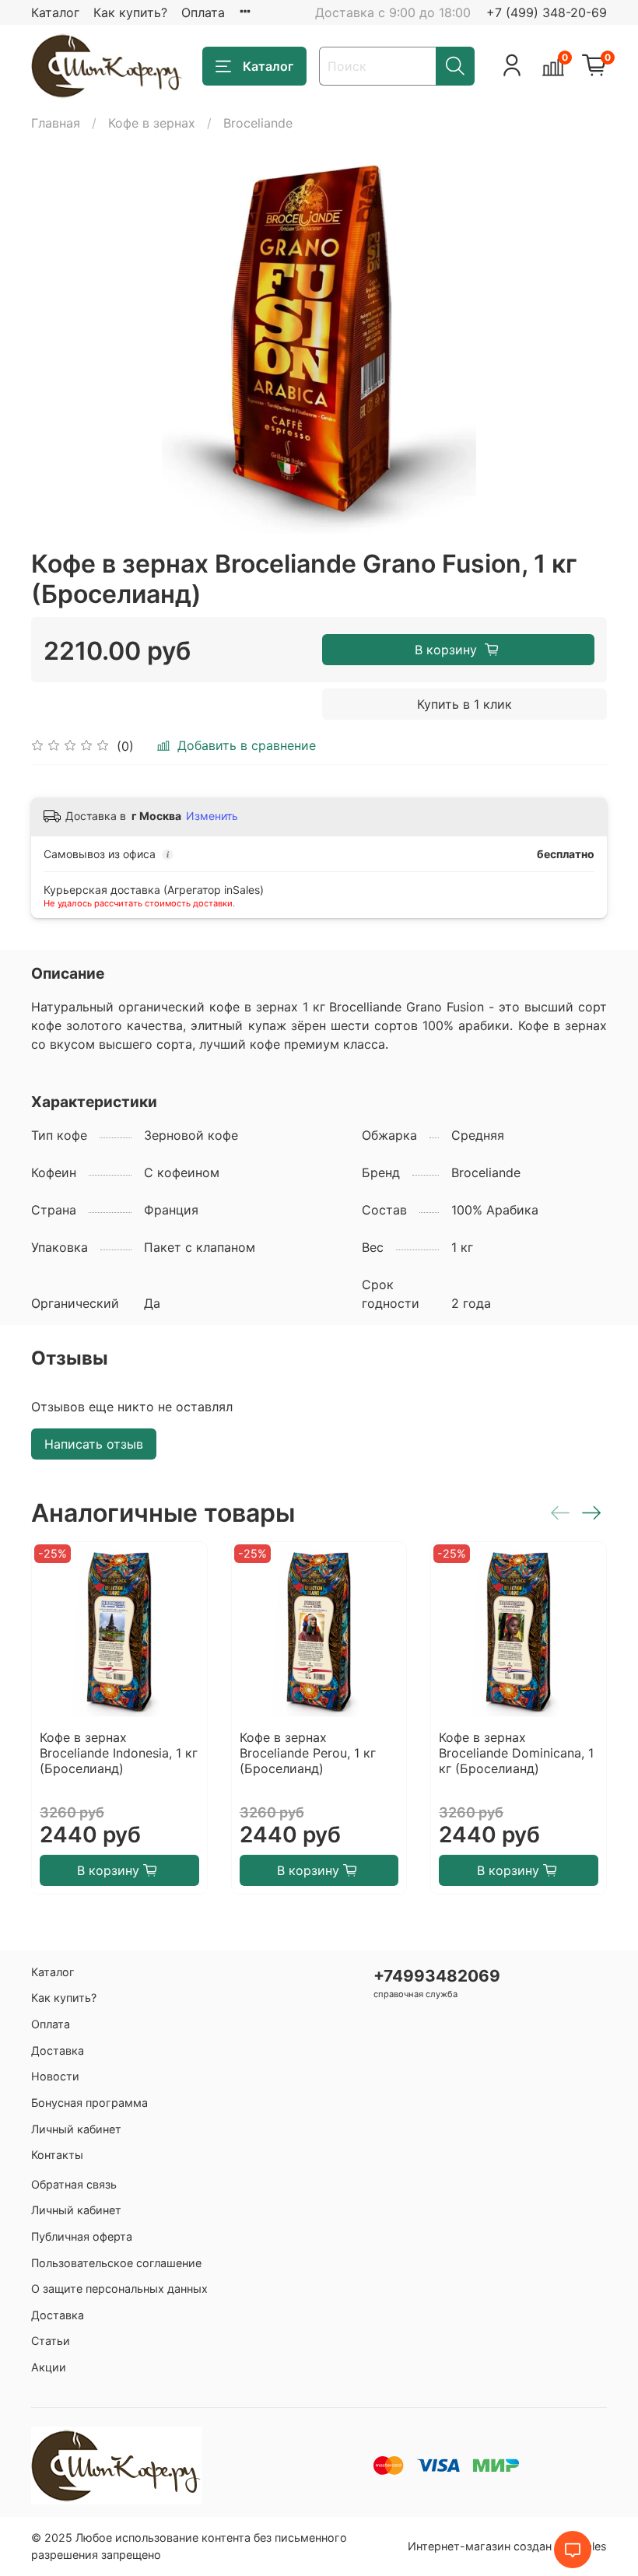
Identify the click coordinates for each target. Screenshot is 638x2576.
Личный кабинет (76, 2129)
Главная (56, 123)
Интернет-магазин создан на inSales (507, 2546)
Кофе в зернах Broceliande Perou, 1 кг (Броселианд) (308, 1753)
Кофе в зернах (152, 123)
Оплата (203, 12)
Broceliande (258, 123)
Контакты (57, 2155)
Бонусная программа (89, 2103)
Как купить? (130, 12)
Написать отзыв (94, 1444)
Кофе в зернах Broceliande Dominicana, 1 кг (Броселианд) (516, 1753)
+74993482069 (437, 1976)
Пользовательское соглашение (116, 2263)
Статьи (51, 2341)
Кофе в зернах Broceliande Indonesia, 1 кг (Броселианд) (119, 1753)
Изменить (212, 816)
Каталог (55, 12)
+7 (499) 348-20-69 (547, 12)
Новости (55, 2076)
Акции (49, 2367)
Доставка (58, 2050)
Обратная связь (74, 2184)
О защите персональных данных (119, 2289)
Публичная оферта (82, 2236)
